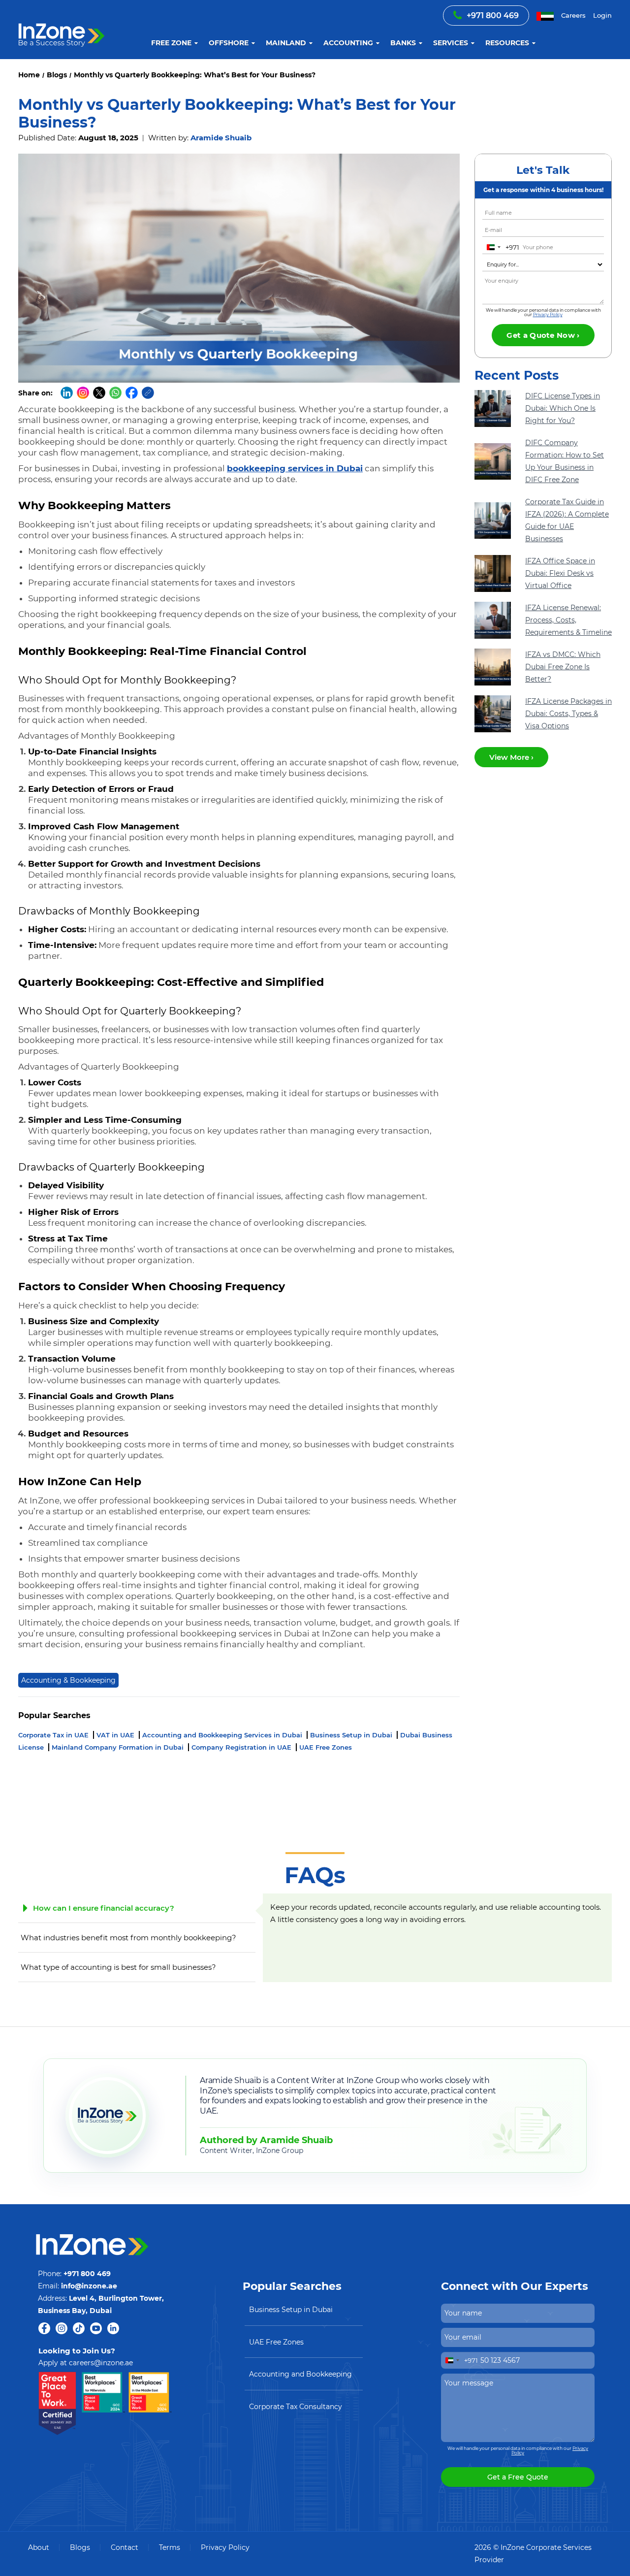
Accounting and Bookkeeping (300, 2374)
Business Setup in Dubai (352, 1735)
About (39, 2547)
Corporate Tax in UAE (54, 1735)
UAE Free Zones (326, 1747)
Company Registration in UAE (242, 1747)
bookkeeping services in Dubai (295, 468)
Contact (125, 2547)
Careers (573, 15)
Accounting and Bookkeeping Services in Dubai (223, 1735)
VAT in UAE (116, 1735)
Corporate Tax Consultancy (296, 2407)
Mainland (286, 43)
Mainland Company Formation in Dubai (119, 1747)
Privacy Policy (548, 314)
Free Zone (171, 43)
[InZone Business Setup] (62, 24)
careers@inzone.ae (101, 2363)
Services (451, 43)
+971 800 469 (493, 16)
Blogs (80, 2547)
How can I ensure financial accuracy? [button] (104, 1908)
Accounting (348, 43)
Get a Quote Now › (543, 335)
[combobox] (501, 247)
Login (602, 15)
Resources (507, 43)
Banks (403, 43)
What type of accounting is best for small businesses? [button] (118, 1967)
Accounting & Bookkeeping (68, 1680)
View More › (511, 757)
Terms (170, 2547)
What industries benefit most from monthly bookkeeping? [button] (128, 1938)
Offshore (229, 43)
